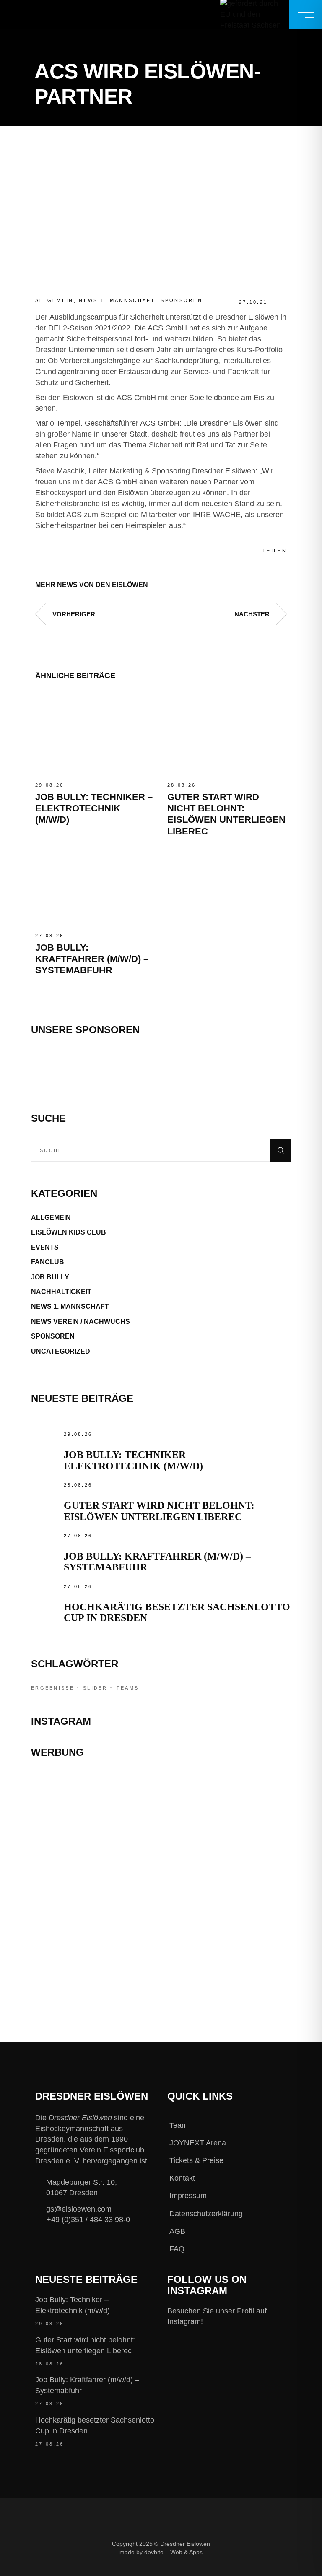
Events (45, 1247)
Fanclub (48, 1262)
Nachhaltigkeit (61, 1292)
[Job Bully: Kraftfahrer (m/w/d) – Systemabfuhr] (95, 884)
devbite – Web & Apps (173, 2552)
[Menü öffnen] (306, 15)
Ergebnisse (53, 1688)
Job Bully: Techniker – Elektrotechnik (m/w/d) (94, 808)
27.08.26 (49, 936)
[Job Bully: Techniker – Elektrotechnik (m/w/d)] (95, 734)
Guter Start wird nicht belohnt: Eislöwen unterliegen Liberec (159, 1511)
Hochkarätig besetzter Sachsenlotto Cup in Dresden (95, 2425)
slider (95, 1688)
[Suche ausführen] (280, 1150)
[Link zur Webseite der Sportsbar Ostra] (161, 1832)
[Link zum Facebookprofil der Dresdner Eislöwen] (107, 2567)
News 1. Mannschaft (117, 300)
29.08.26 (49, 785)
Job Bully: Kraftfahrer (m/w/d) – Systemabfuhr (92, 959)
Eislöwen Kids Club (69, 1232)
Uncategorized (61, 1351)
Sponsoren (182, 300)
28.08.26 (182, 785)
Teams (128, 1688)
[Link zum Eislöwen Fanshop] (161, 1918)
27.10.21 (253, 302)
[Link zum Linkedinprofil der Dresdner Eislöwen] (192, 2567)
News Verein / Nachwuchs (80, 1322)
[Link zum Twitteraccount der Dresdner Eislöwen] (164, 2567)
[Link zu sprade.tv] (161, 1965)
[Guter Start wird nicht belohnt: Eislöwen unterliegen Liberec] (227, 734)
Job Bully (50, 1277)
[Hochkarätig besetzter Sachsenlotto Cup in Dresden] (45, 1596)
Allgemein (55, 300)
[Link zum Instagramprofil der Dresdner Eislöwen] (135, 2567)
